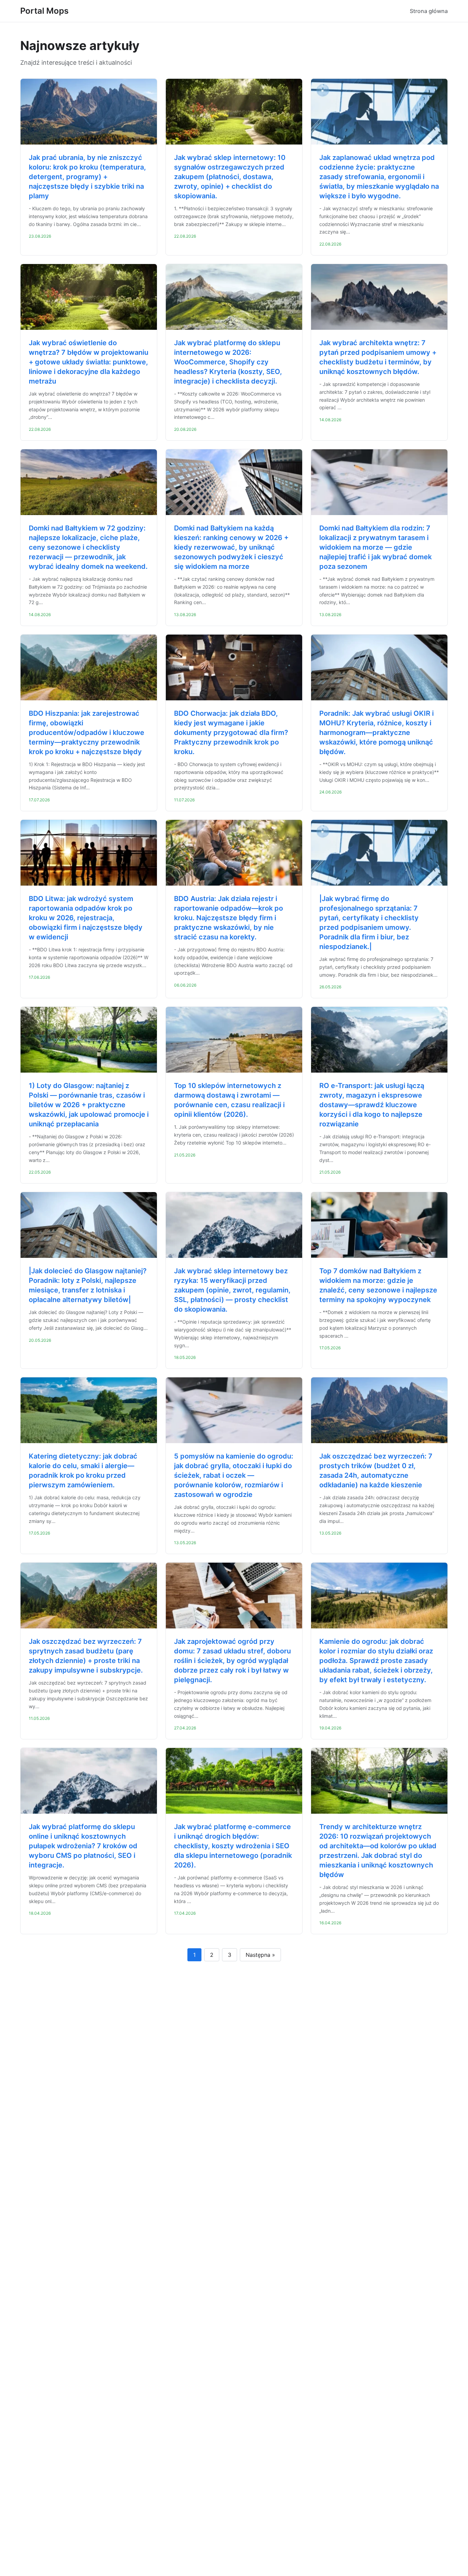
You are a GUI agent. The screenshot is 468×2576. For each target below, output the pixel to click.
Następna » (260, 1955)
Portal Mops (44, 11)
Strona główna (429, 11)
